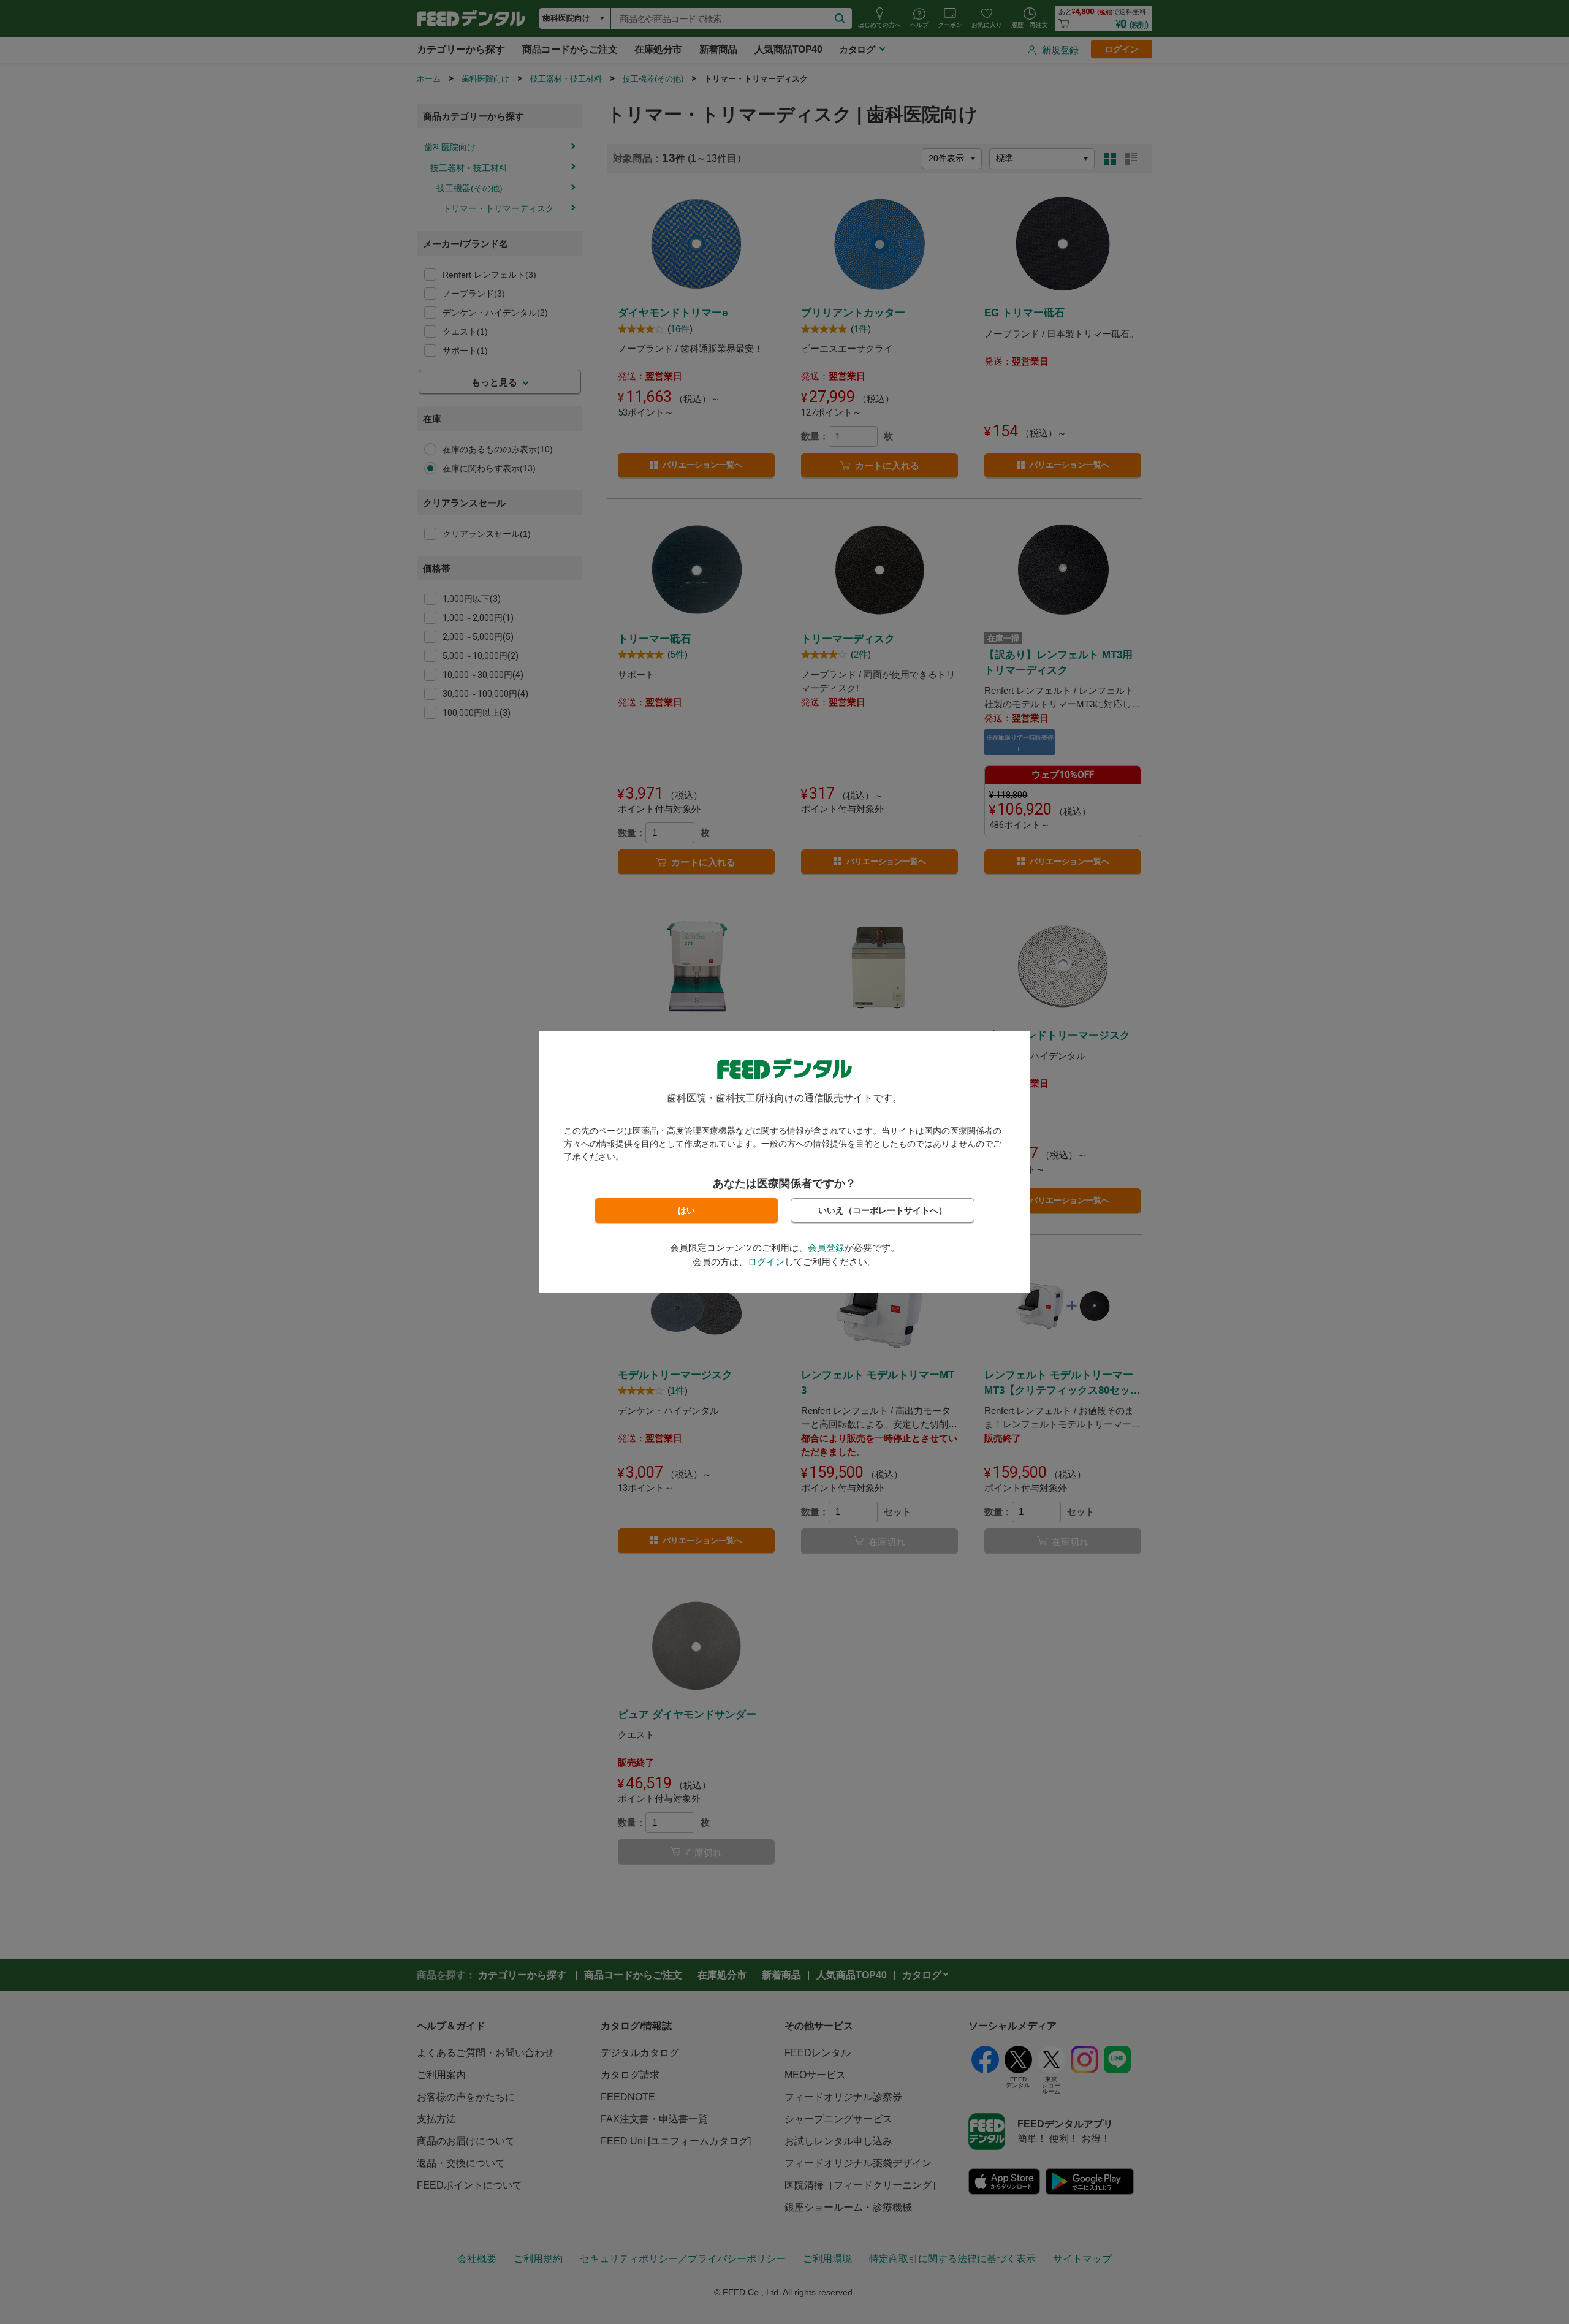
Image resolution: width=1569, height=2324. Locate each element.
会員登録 (826, 1247)
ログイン (766, 1262)
